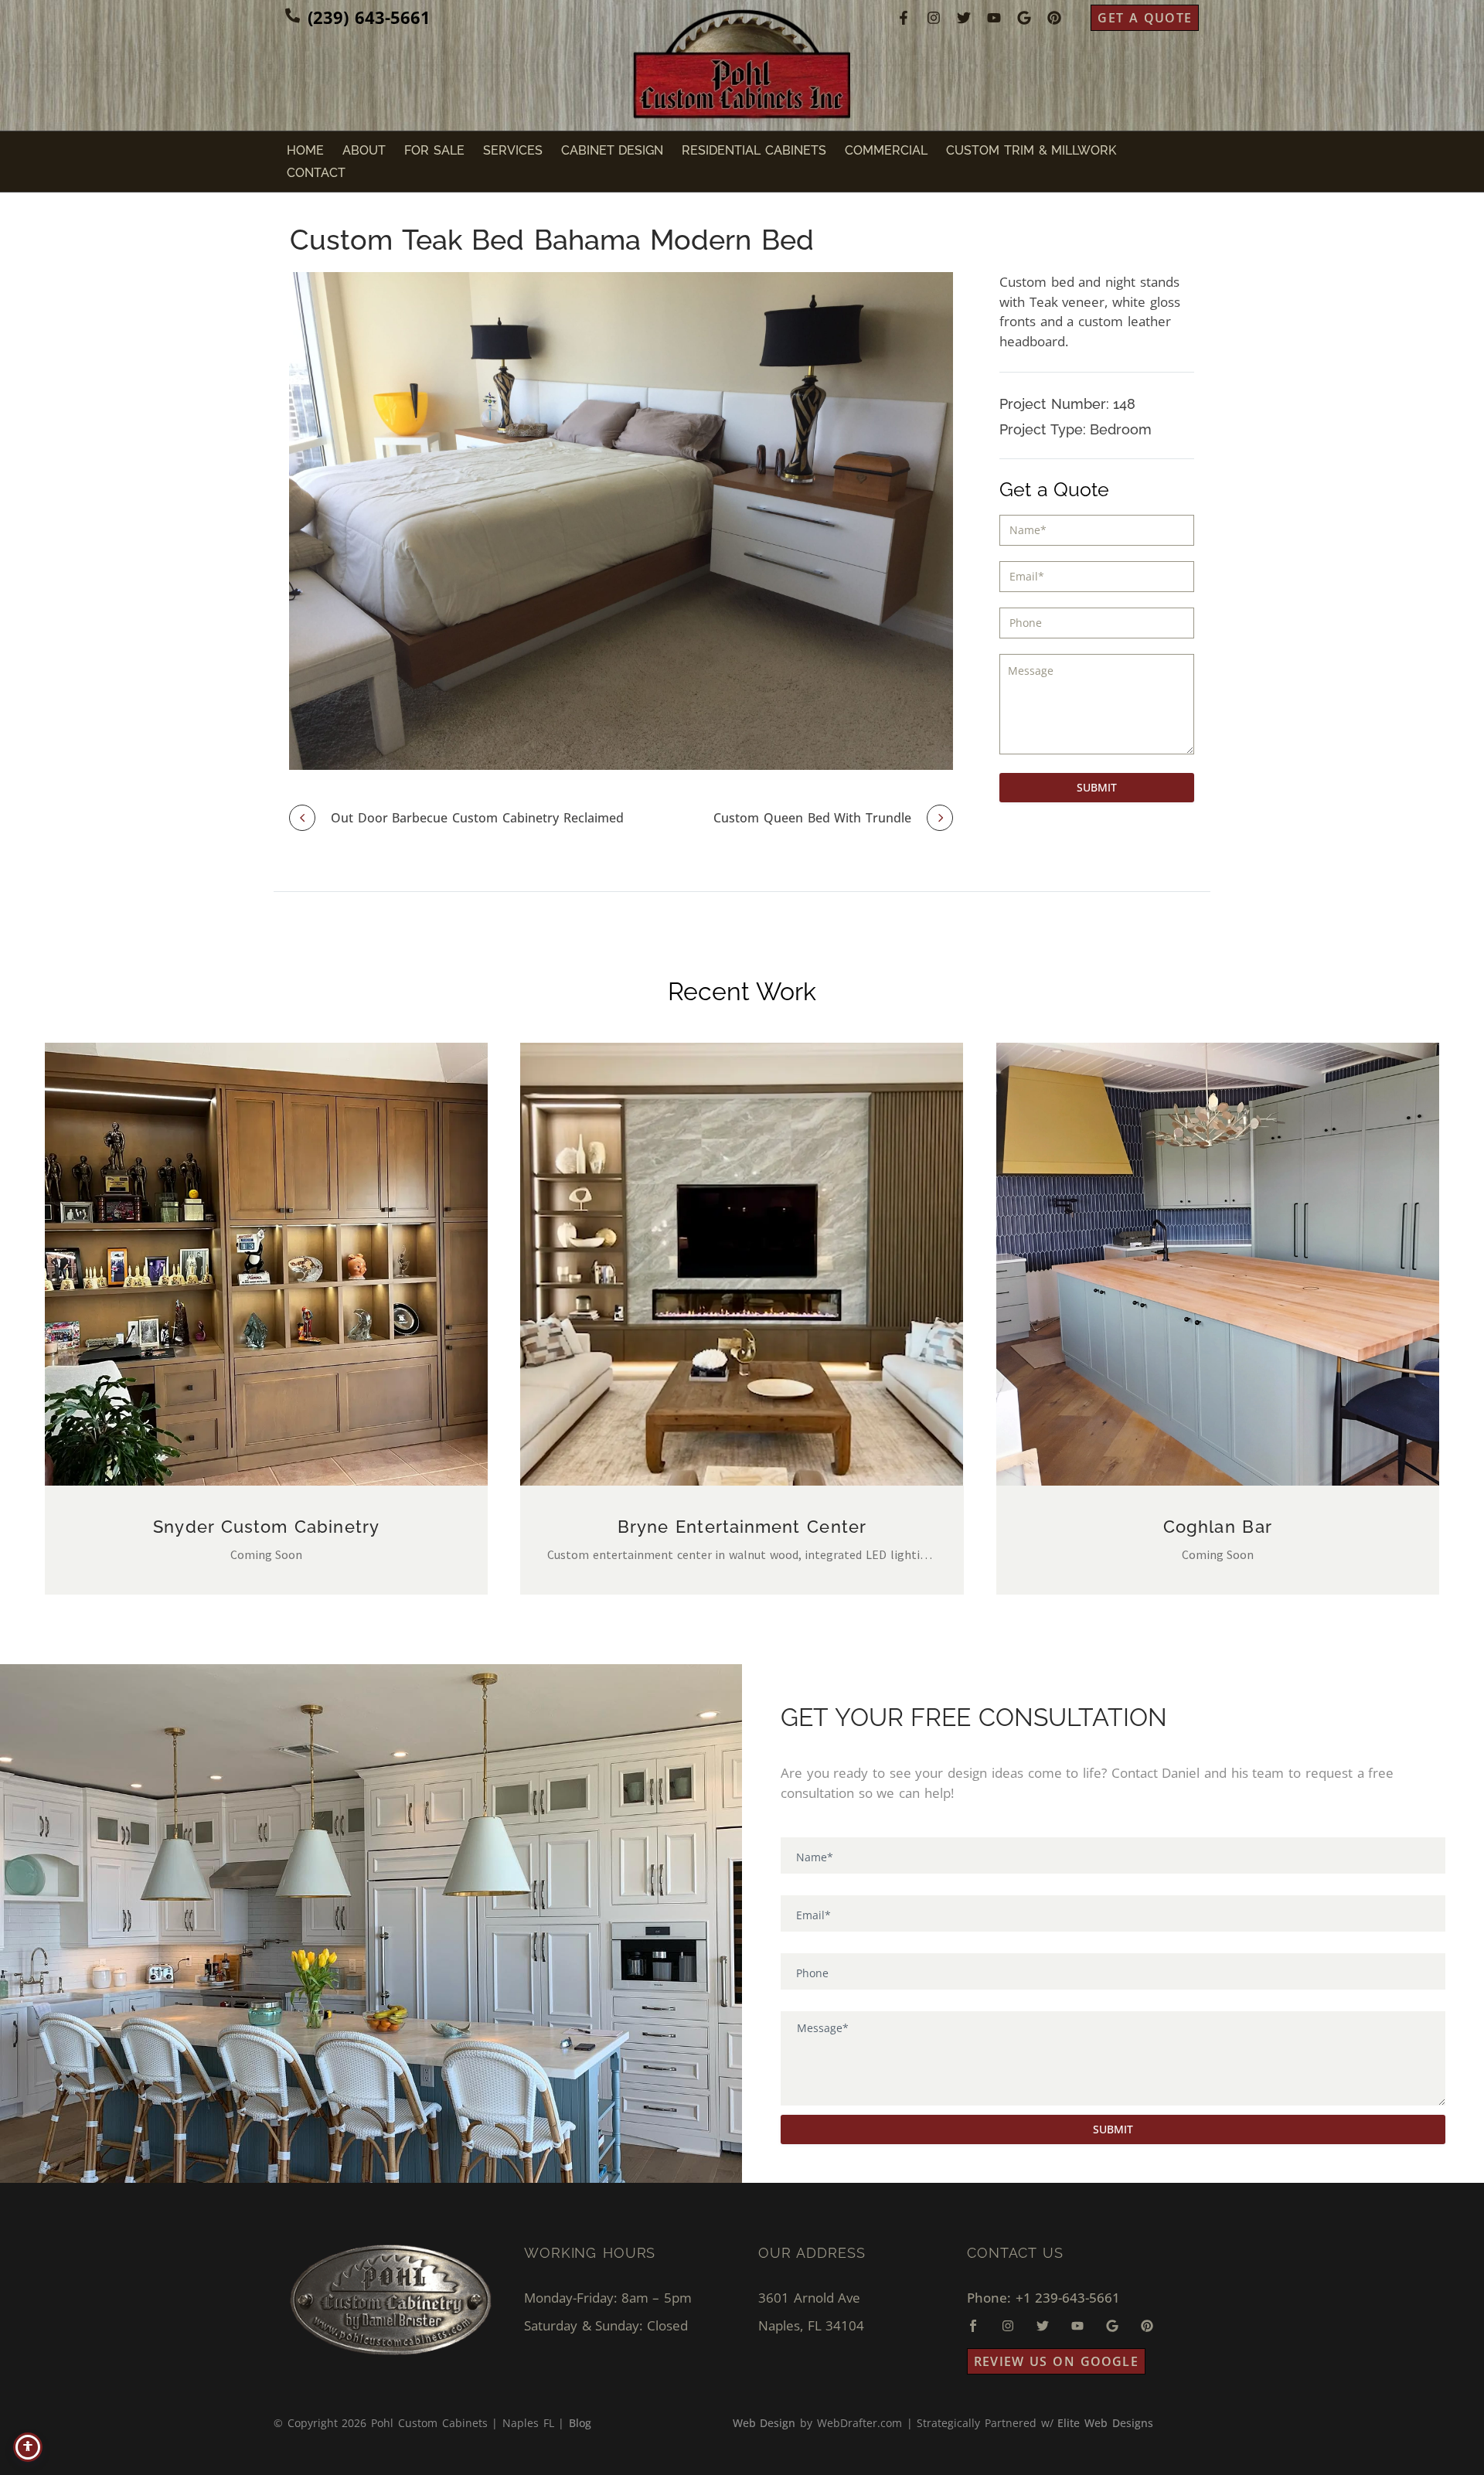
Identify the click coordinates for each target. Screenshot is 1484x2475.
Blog (580, 2423)
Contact (316, 173)
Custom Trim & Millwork (1031, 150)
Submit (1097, 787)
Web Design (764, 2423)
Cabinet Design (613, 150)
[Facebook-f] (904, 18)
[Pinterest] (1054, 18)
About (364, 150)
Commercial (886, 150)
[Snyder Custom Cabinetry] (266, 1264)
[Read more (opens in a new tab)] (358, 18)
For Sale (434, 150)
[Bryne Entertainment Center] (742, 1264)
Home (305, 150)
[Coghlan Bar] (1218, 1264)
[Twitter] (964, 18)
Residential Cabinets (754, 150)
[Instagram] (934, 18)
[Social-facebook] (973, 2326)
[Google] (1024, 18)
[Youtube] (994, 18)
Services (513, 150)
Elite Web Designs (1105, 2423)
